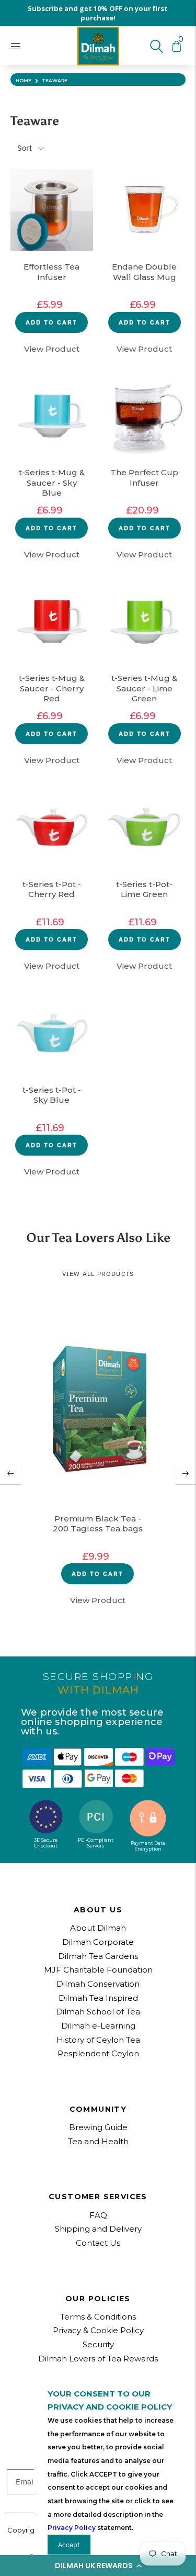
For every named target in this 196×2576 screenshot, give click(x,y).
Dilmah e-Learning (98, 2026)
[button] (98, 2566)
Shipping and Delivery (98, 2229)
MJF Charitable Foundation (98, 1970)
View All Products (98, 1274)
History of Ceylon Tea (98, 2040)
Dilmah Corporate (98, 1942)
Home (24, 80)
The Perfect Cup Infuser (144, 478)
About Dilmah (98, 1928)
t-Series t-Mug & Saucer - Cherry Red (52, 688)
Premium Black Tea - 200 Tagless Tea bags (98, 1524)
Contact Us (98, 2243)
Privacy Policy (72, 2528)
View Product (52, 349)
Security (98, 2344)
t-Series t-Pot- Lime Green (144, 889)
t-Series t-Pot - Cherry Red (52, 889)
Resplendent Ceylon (98, 2053)
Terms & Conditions (98, 2317)
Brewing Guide (98, 2127)
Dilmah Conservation (98, 1984)
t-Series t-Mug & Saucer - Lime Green (144, 688)
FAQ (98, 2215)
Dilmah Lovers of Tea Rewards (98, 2359)
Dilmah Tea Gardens (98, 1956)
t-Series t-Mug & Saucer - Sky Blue (52, 483)
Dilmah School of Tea (98, 2012)
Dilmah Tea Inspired (98, 1998)
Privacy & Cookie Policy (98, 2330)
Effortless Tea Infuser (51, 272)
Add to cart (51, 322)
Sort (25, 148)
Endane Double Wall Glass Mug (144, 272)
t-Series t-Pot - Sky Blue (52, 1095)
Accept (69, 2545)
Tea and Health (98, 2141)
